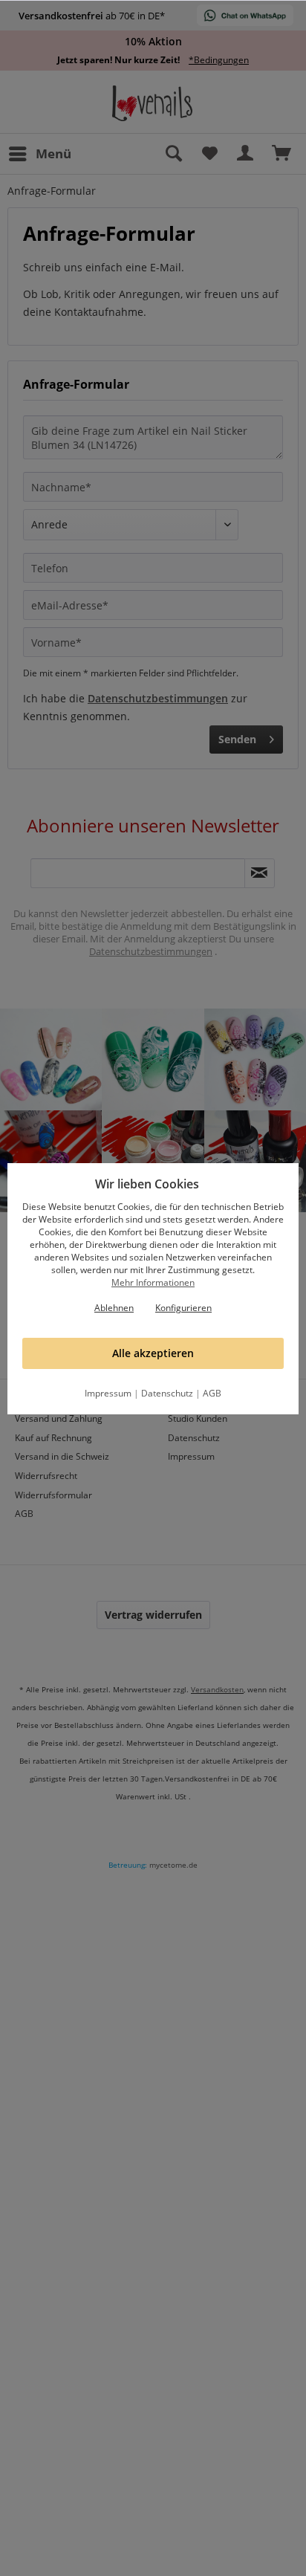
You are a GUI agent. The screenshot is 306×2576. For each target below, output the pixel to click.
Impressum (108, 1393)
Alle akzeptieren (153, 1353)
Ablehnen (114, 1308)
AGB (212, 1393)
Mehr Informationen (153, 1282)
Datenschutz (167, 1393)
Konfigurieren (183, 1308)
